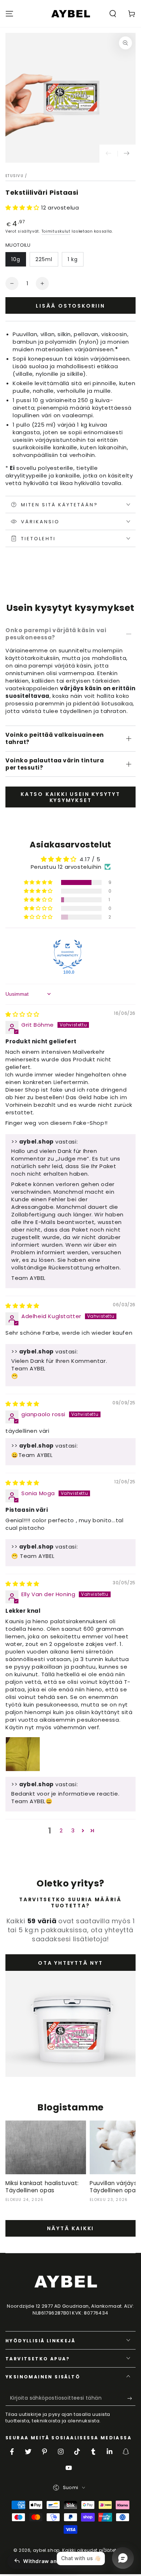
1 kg (73, 259)
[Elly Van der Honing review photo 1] (23, 1754)
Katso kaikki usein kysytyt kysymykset (70, 797)
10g (16, 259)
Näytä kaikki (71, 2228)
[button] (113, 14)
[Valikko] (9, 14)
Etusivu (14, 176)
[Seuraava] (127, 154)
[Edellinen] (108, 154)
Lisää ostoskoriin (70, 306)
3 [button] (73, 1830)
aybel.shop (46, 2550)
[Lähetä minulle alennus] (131, 2399)
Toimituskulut (56, 231)
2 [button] (61, 1830)
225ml (44, 259)
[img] (22, 1014)
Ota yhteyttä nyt (70, 1963)
